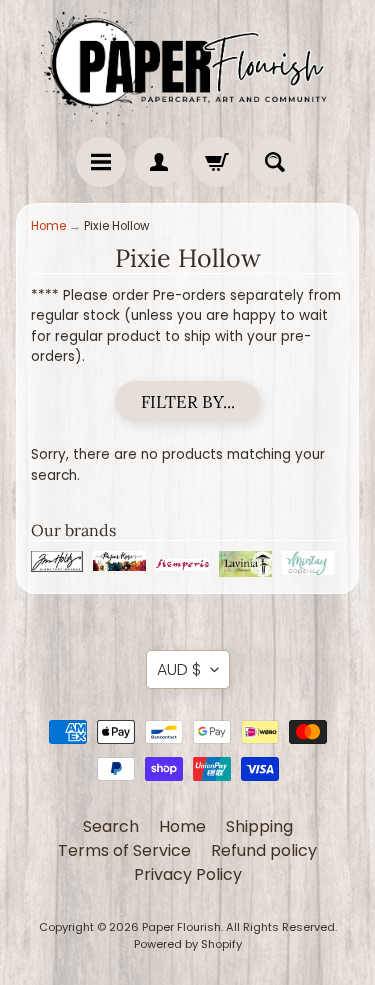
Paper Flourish (181, 927)
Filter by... (188, 402)
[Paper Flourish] (187, 63)
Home (48, 226)
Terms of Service (124, 850)
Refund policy (264, 850)
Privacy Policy (188, 874)
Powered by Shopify (188, 944)
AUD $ (179, 669)
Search (111, 826)
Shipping (259, 826)
